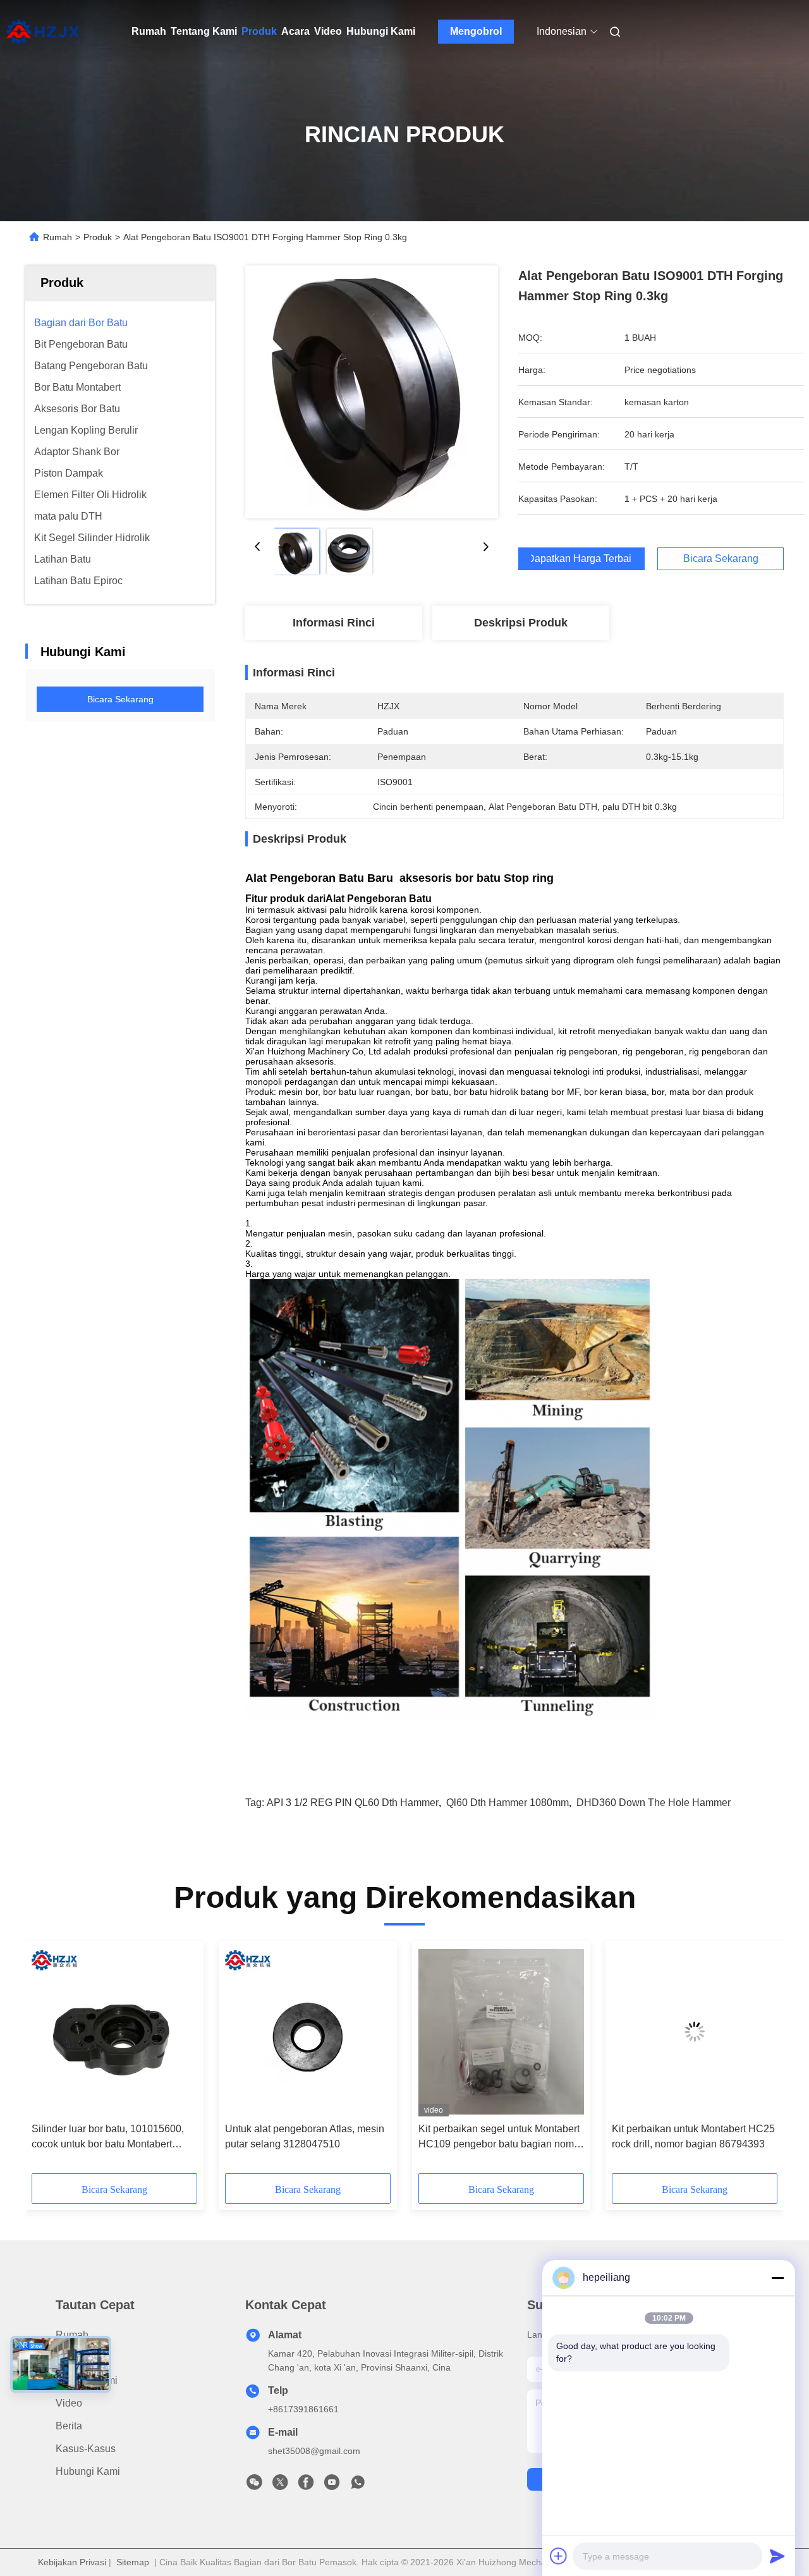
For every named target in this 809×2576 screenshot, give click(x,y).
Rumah (149, 31)
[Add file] (559, 2556)
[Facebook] (306, 2486)
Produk (259, 31)
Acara (295, 31)
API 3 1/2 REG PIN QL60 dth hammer (353, 1803)
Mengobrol (476, 31)
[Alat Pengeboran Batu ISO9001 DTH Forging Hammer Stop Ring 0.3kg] (372, 392)
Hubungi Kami (381, 31)
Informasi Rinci (334, 623)
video (69, 2403)
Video (328, 31)
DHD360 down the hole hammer (654, 1803)
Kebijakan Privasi (72, 2562)
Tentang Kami (204, 31)
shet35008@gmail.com (314, 2451)
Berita (69, 2426)
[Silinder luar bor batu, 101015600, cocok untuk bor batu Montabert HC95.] (114, 2032)
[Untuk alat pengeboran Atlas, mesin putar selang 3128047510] (308, 2032)
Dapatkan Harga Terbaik (581, 559)
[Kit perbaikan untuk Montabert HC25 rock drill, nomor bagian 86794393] (695, 2032)
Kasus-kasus (86, 2449)
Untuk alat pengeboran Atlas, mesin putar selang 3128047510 (305, 2136)
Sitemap (133, 2562)
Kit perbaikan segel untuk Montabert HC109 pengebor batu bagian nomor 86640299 (501, 2138)
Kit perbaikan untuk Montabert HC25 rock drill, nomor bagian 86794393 (693, 2136)
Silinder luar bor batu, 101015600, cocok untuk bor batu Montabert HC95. (108, 2138)
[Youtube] (332, 2486)
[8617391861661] (358, 2486)
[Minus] (777, 2278)
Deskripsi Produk (521, 623)
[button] (48, 2061)
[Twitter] (280, 2486)
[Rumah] (43, 32)
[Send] (777, 2556)
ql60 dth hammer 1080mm (508, 1803)
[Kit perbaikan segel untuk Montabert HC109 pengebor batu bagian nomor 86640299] (501, 2032)
